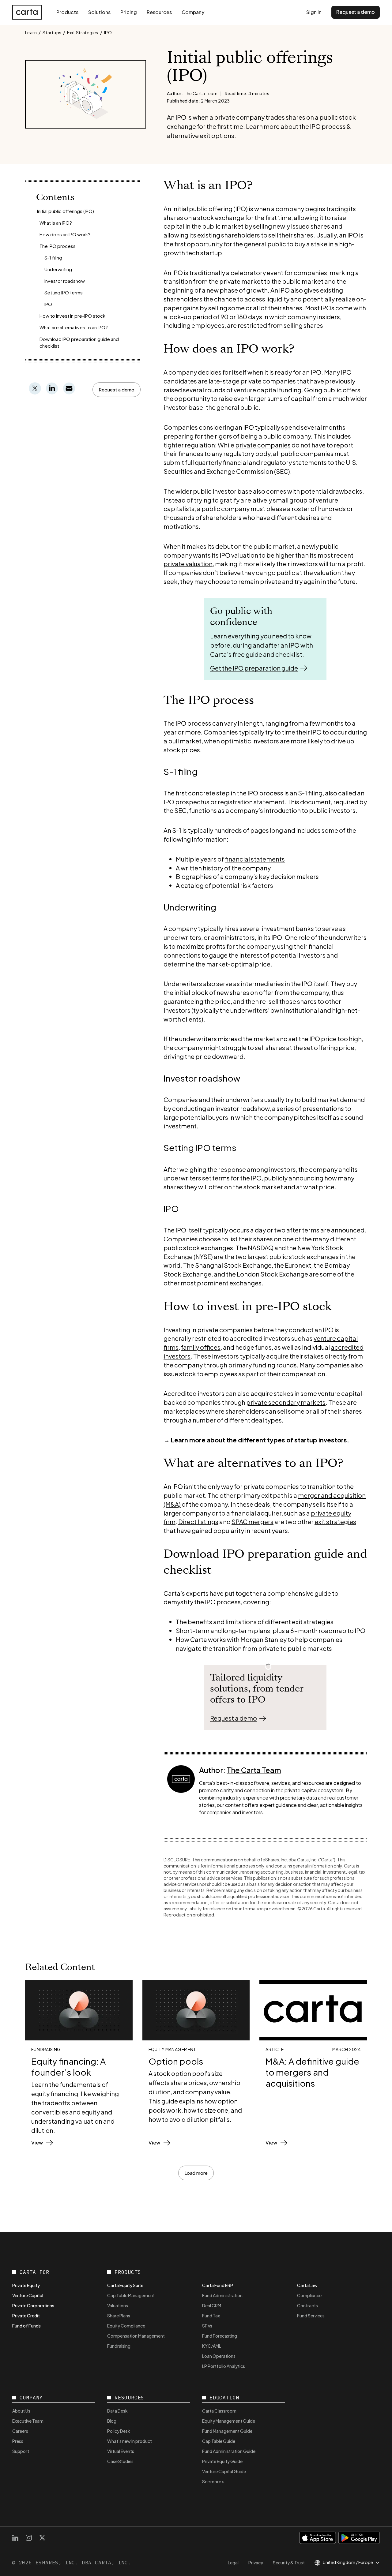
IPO (108, 32)
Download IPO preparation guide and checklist (79, 342)
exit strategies (335, 1522)
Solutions (99, 12)
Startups (52, 32)
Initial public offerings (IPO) (66, 211)
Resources (159, 12)
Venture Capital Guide (224, 2471)
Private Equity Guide (222, 2461)
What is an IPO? (56, 223)
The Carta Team (254, 1770)
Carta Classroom (219, 2411)
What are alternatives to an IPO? (74, 327)
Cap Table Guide (219, 2441)
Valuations (118, 2305)
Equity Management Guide (229, 2421)
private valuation (188, 564)
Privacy (256, 2563)
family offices (201, 1347)
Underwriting (58, 269)
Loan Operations (219, 2356)
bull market (185, 741)
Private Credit (26, 2316)
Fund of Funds (26, 2326)
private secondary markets (286, 1402)
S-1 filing (53, 258)
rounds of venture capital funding (253, 390)
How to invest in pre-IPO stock (72, 316)
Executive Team (28, 2421)
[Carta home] (27, 12)
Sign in (314, 12)
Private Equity (26, 2285)
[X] (42, 2538)
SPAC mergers (253, 1522)
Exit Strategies (83, 32)
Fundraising (119, 2346)
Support (21, 2451)
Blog (112, 2421)
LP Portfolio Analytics (224, 2366)
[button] (117, 390)
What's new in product (130, 2441)
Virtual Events (121, 2451)
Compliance (309, 2295)
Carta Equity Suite (125, 2285)
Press (18, 2441)
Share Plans (119, 2316)
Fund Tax (211, 2316)
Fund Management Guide (227, 2431)
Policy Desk (119, 2431)
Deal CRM (212, 2305)
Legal (233, 2563)
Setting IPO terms (64, 292)
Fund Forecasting (220, 2336)
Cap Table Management (131, 2295)
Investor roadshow (65, 281)
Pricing (129, 12)
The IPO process (58, 246)
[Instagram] (29, 2538)
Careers (20, 2431)
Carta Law (307, 2285)
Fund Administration (222, 2295)
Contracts (307, 2305)
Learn (31, 32)
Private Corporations (33, 2305)
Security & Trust (289, 2563)
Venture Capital (28, 2295)
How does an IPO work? (65, 234)
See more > (213, 2481)
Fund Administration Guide (229, 2451)
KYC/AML (212, 2346)
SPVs (207, 2326)
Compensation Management (136, 2336)
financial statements (255, 859)
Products (67, 12)
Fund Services (311, 2316)
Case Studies (120, 2461)
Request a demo (356, 12)
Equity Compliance (126, 2326)
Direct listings (198, 1522)
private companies (263, 445)
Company (193, 12)
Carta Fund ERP (218, 2285)
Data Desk (117, 2411)
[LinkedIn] (15, 2538)
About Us (21, 2411)
